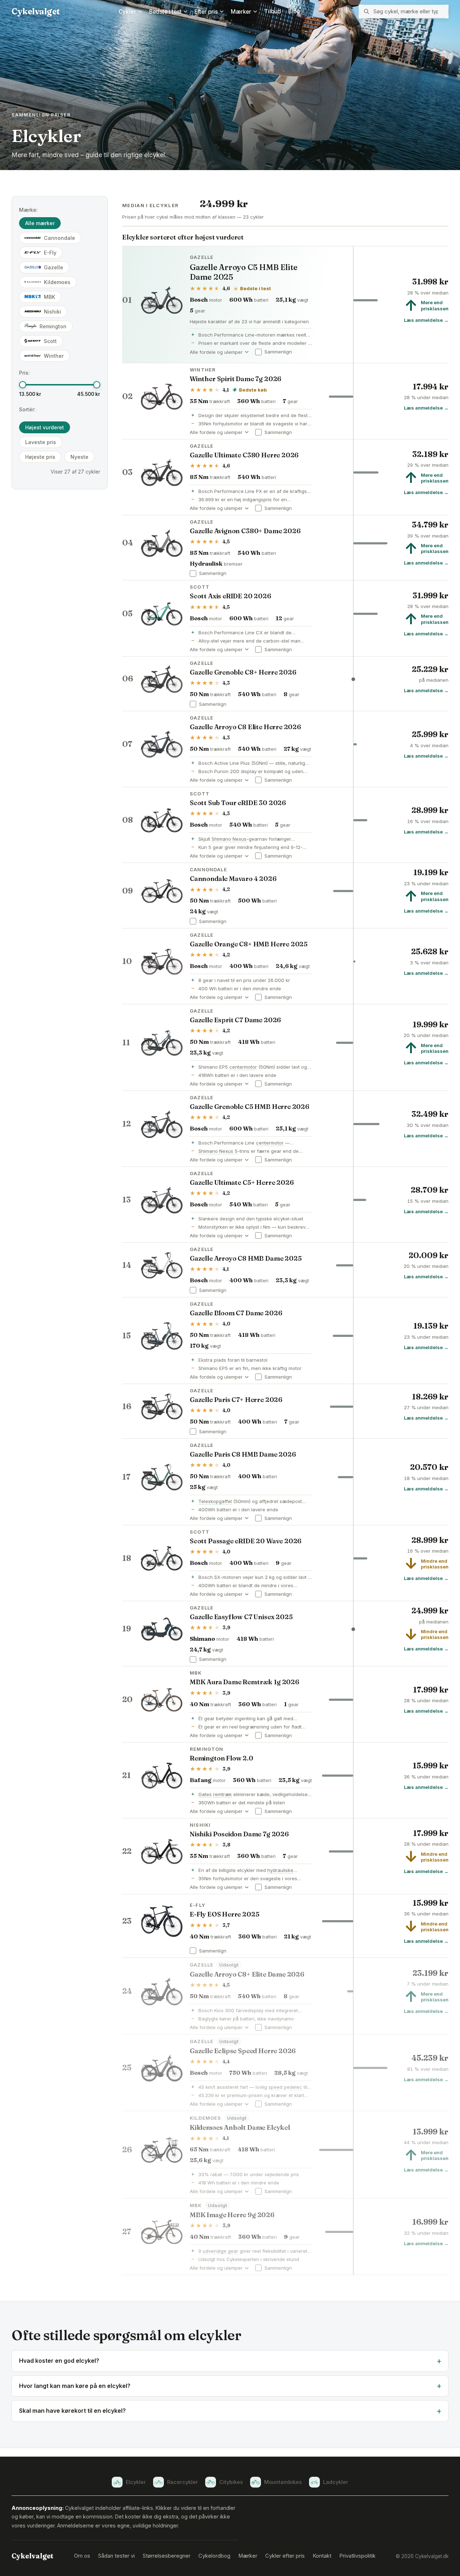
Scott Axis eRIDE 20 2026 (231, 596)
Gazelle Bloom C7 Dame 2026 (236, 1313)
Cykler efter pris (285, 2556)
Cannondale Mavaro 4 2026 (233, 879)
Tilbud (273, 11)
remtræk (222, 1794)
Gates (205, 1794)
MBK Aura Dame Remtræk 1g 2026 (245, 1682)
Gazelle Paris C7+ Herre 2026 (236, 1400)
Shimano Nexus (229, 839)
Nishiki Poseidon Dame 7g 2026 (239, 1834)
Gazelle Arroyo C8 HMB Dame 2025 (246, 1258)
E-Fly (50, 253)
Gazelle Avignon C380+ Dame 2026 (245, 531)
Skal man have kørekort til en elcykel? (72, 2411)
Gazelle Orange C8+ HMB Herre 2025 (249, 944)
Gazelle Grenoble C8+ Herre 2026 (243, 672)
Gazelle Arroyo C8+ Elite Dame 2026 (247, 1974)
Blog (294, 11)
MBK (50, 297)
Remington (53, 326)
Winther (54, 356)
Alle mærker (40, 223)
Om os (82, 2556)
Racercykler (183, 2482)
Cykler (127, 12)
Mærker (241, 12)
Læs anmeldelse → (426, 320)
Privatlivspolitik (357, 2556)
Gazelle (54, 267)
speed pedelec (285, 2087)
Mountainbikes (283, 2482)
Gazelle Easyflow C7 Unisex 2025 (241, 1617)
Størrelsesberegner (167, 2556)
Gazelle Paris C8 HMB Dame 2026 (243, 1454)
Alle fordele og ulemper (219, 352)
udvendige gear (220, 2251)
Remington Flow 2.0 (222, 1758)
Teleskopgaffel (215, 1501)
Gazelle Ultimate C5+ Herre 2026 (242, 1182)
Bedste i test (165, 12)
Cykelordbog (214, 2556)
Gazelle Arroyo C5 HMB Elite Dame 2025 (244, 272)
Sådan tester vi (116, 2556)
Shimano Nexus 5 (218, 1151)
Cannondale (59, 238)
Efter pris (206, 12)
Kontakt (322, 2556)
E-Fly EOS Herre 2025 (224, 1914)
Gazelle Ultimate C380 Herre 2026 (244, 455)
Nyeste (79, 457)
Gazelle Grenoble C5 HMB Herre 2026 (250, 1107)
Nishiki (52, 312)
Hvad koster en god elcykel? (59, 2361)
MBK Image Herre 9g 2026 (232, 2215)
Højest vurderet (45, 427)
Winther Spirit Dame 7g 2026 (236, 379)
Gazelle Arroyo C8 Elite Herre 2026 (245, 727)
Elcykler (136, 2482)
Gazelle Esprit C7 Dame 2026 (235, 1020)
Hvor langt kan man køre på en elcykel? (75, 2386)
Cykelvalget (36, 11)
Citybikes (231, 2482)
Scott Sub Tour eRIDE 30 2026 (238, 803)
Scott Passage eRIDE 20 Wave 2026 (246, 1541)
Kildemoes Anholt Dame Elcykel (240, 2127)
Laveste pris (41, 442)
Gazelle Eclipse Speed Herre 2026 (243, 2051)
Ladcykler (336, 2482)
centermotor (243, 1067)
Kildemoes (57, 282)
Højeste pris (40, 457)
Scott (50, 341)
